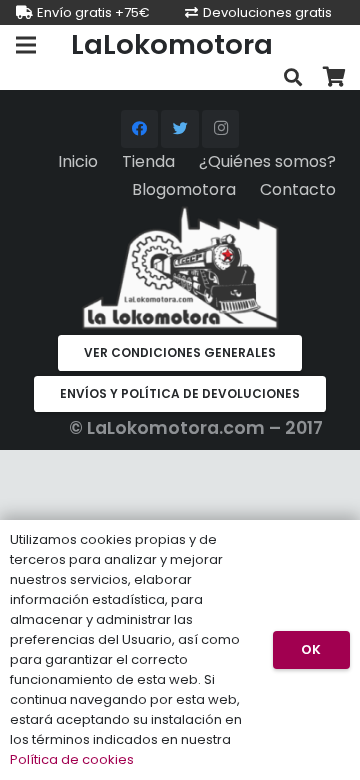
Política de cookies (72, 759)
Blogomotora (184, 189)
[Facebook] (140, 129)
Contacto (298, 189)
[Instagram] (221, 129)
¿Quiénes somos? (267, 161)
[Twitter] (180, 129)
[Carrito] (335, 77)
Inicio (78, 161)
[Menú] (26, 45)
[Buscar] (293, 77)
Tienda (148, 161)
